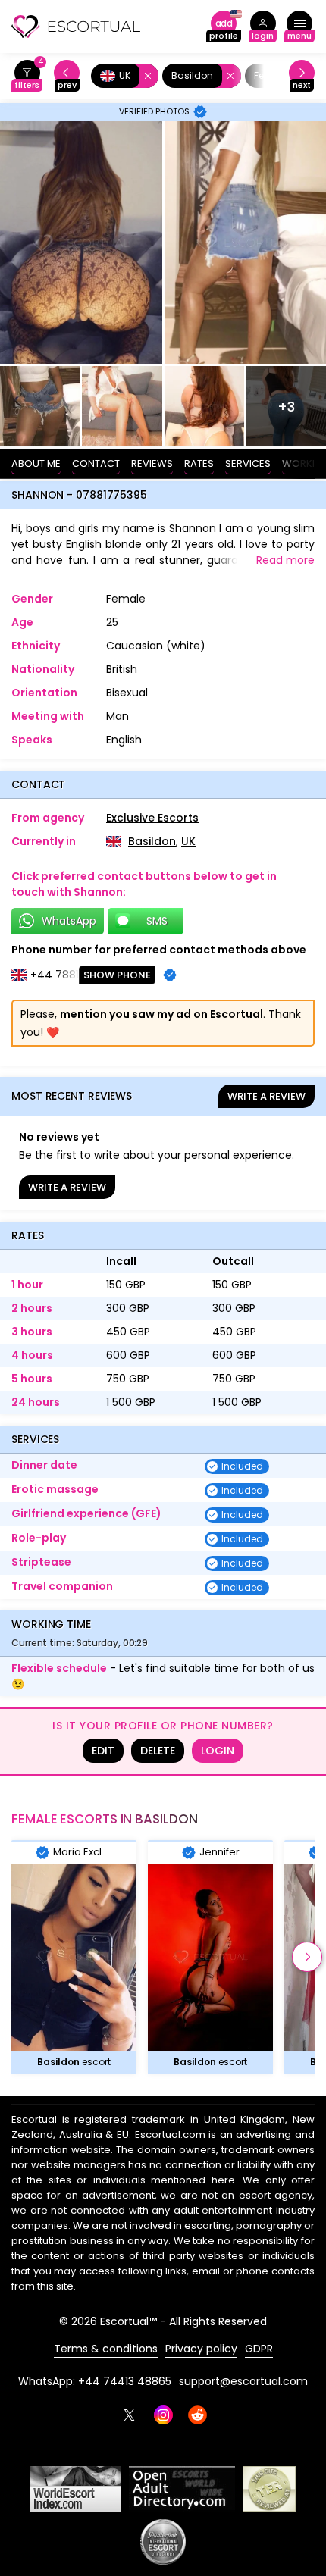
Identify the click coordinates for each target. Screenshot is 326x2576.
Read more (285, 560)
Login (218, 1751)
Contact (96, 463)
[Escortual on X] (129, 2415)
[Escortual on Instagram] (163, 2415)
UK (188, 841)
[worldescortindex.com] (76, 2489)
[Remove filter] (145, 76)
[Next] (302, 76)
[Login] (263, 27)
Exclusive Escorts (152, 818)
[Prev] (67, 76)
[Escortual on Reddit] (197, 2415)
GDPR (259, 2349)
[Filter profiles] (27, 76)
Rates (199, 463)
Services (248, 463)
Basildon (152, 841)
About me (36, 463)
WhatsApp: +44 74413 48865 (95, 2381)
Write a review (266, 1096)
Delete (158, 1751)
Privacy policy (201, 2349)
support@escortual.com (243, 2381)
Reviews (152, 463)
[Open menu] (299, 27)
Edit (103, 1751)
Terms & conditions (106, 2349)
